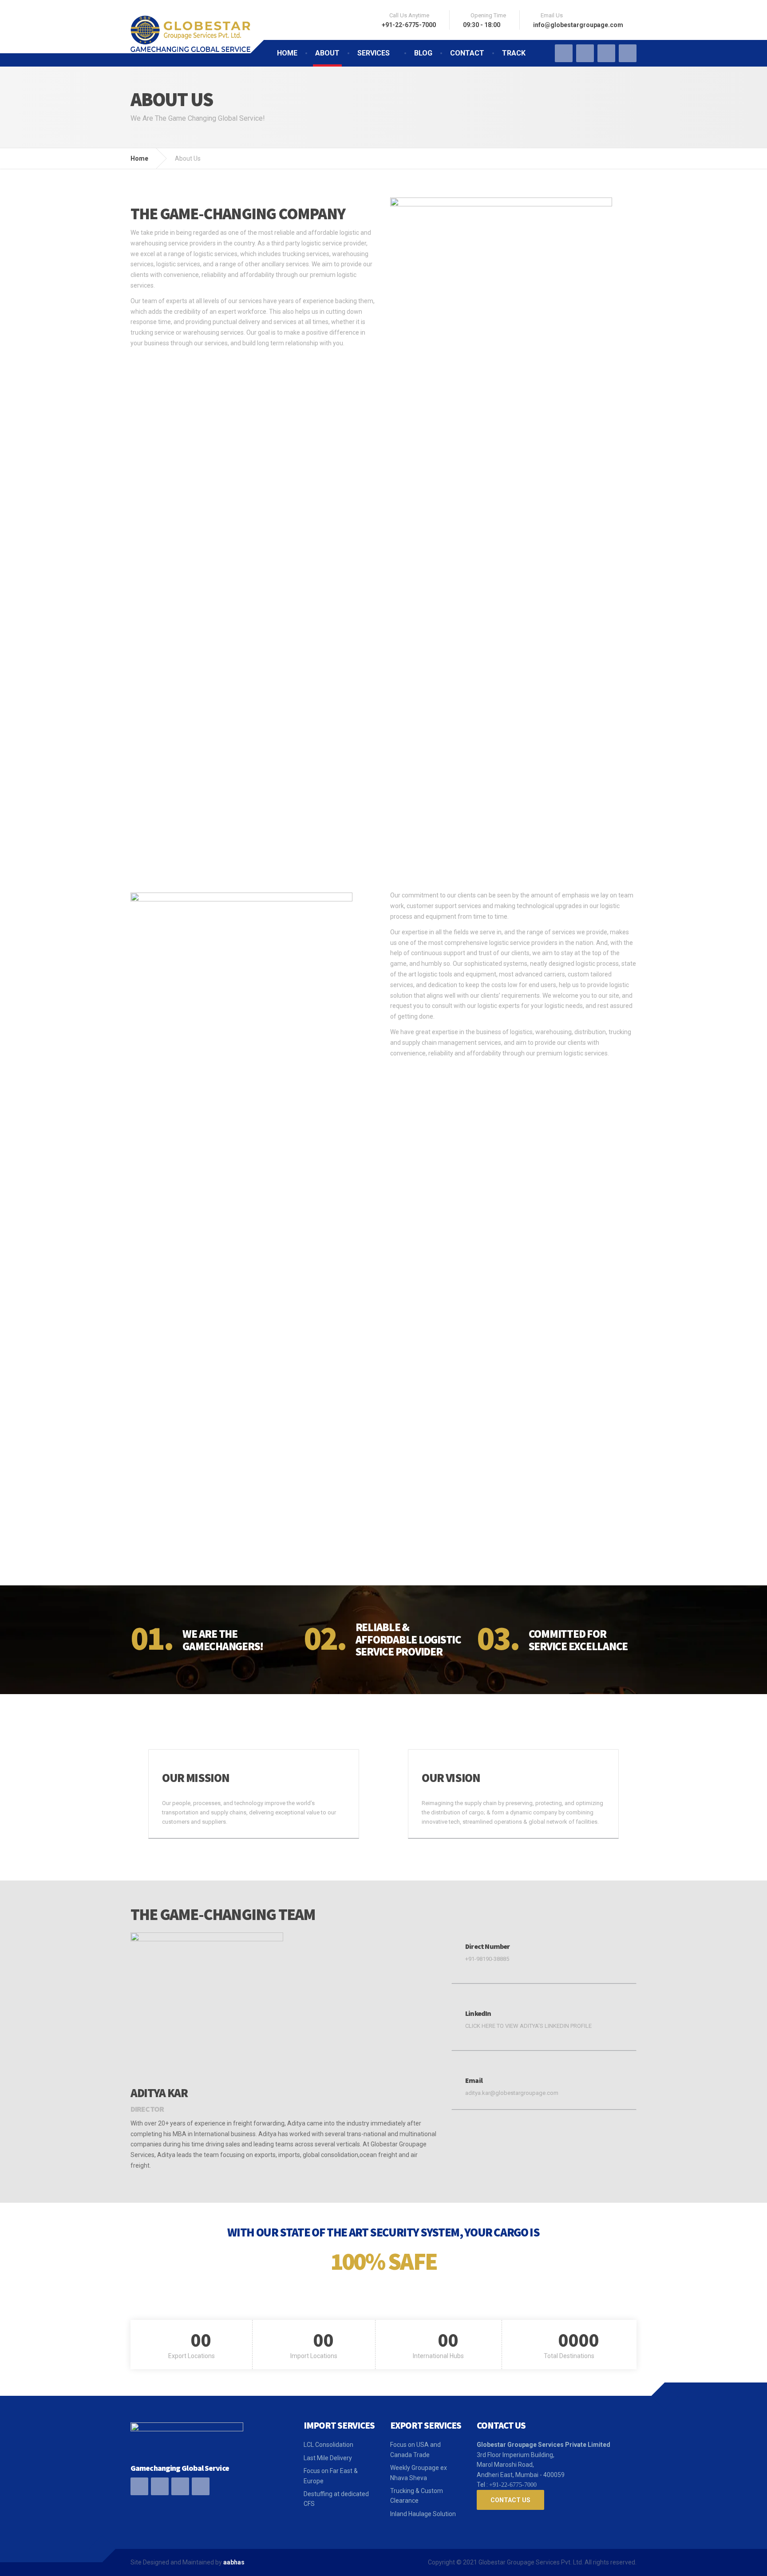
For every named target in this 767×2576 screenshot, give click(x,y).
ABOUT (327, 53)
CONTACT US (510, 2500)
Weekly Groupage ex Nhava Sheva (419, 2473)
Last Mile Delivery (328, 2458)
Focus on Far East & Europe (331, 2476)
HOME (287, 53)
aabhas (234, 2562)
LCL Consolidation (328, 2445)
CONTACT (467, 53)
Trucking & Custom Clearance (417, 2496)
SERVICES (374, 53)
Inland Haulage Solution (423, 2514)
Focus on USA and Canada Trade (415, 2450)
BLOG (423, 53)
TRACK (514, 53)
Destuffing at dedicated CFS (336, 2499)
